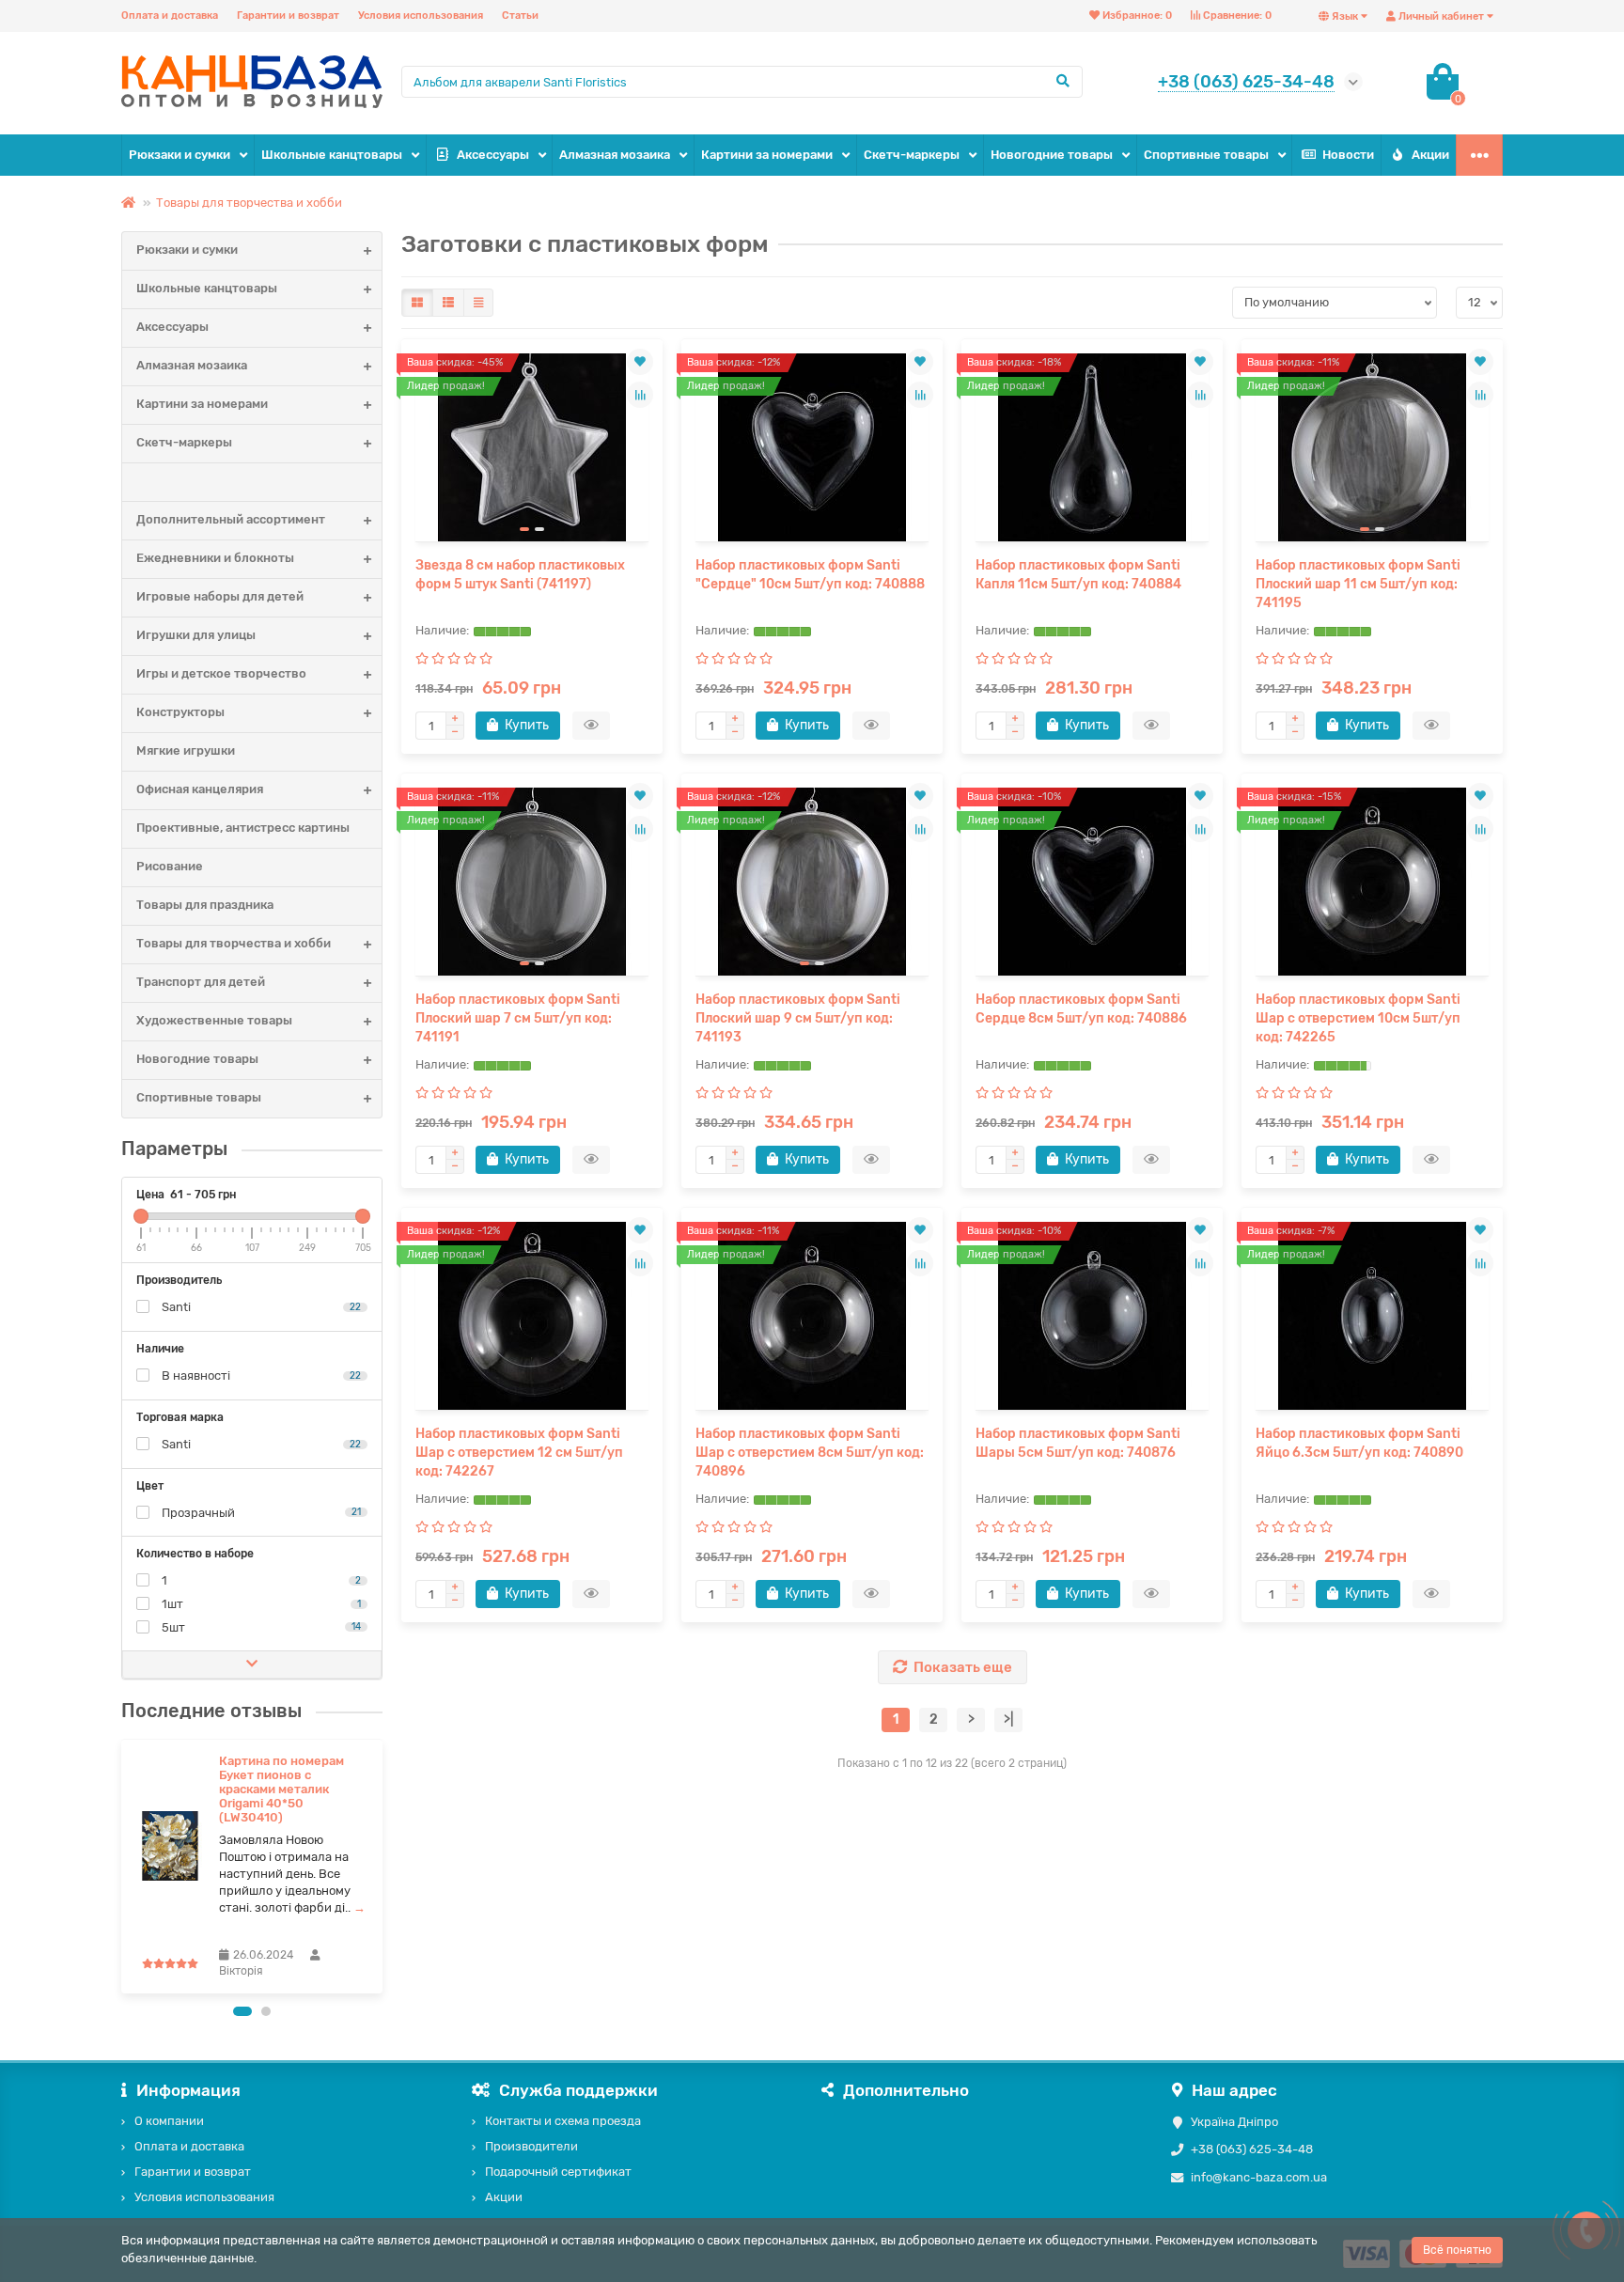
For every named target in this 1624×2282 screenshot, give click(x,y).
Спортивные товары (1206, 155)
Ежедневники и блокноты (215, 558)
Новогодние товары (1052, 155)
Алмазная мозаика (615, 155)
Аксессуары (493, 155)
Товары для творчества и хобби (249, 203)
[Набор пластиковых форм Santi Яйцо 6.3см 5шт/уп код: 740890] (1372, 1316)
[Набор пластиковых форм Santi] (812, 447)
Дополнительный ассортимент (231, 519)
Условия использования (421, 16)
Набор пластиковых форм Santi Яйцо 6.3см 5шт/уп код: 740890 (1359, 1443)
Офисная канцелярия (200, 789)
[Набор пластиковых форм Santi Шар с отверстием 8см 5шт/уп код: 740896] (812, 1316)
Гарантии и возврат (288, 16)
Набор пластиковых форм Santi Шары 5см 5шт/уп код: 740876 (1078, 1443)
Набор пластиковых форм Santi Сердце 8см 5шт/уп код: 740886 (1081, 1009)
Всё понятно (1457, 2250)
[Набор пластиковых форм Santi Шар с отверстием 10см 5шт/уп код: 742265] (1372, 882)
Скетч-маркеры (912, 155)
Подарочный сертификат (558, 2172)
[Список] (448, 303)
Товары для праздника (205, 905)
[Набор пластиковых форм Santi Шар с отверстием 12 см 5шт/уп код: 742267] (532, 1316)
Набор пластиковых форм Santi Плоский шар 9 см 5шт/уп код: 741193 (798, 1018)
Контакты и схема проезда (563, 2121)
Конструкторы (180, 712)
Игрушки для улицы (196, 635)
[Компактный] (478, 303)
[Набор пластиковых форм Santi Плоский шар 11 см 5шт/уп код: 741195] (1372, 447)
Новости (1348, 155)
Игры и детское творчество (221, 673)
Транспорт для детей (201, 982)
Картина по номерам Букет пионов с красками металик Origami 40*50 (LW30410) (281, 1789)
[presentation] (123, 1867)
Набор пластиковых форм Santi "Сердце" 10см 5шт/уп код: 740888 (810, 575)
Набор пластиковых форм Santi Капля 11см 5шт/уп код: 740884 (1078, 575)
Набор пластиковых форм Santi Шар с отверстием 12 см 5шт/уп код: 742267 (519, 1453)
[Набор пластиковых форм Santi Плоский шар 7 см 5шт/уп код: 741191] (532, 882)
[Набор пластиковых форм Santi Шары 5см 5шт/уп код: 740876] (1092, 1316)
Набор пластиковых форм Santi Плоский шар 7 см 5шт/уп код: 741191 (518, 1018)
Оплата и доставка (170, 16)
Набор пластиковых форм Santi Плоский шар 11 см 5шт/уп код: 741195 (1358, 584)
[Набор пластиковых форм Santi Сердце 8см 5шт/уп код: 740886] (1092, 882)
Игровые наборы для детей (220, 596)
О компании (169, 2121)
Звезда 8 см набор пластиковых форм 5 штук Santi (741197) (520, 575)
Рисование (170, 866)
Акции (1430, 155)
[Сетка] (417, 303)
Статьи (520, 16)
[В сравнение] (640, 395)
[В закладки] (640, 362)
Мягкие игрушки (186, 750)
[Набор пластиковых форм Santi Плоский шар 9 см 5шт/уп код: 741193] (812, 882)
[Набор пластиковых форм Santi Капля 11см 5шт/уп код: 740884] (1092, 447)
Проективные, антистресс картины (243, 828)
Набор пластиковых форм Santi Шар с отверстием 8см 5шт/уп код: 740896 (810, 1453)
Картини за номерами (767, 155)
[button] (242, 2011)
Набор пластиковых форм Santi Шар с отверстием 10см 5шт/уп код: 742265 (1358, 1018)
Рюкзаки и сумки (180, 155)
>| (1008, 1719)
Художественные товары (214, 1020)
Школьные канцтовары (332, 155)
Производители (531, 2146)
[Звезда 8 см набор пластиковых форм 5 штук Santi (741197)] (532, 447)
